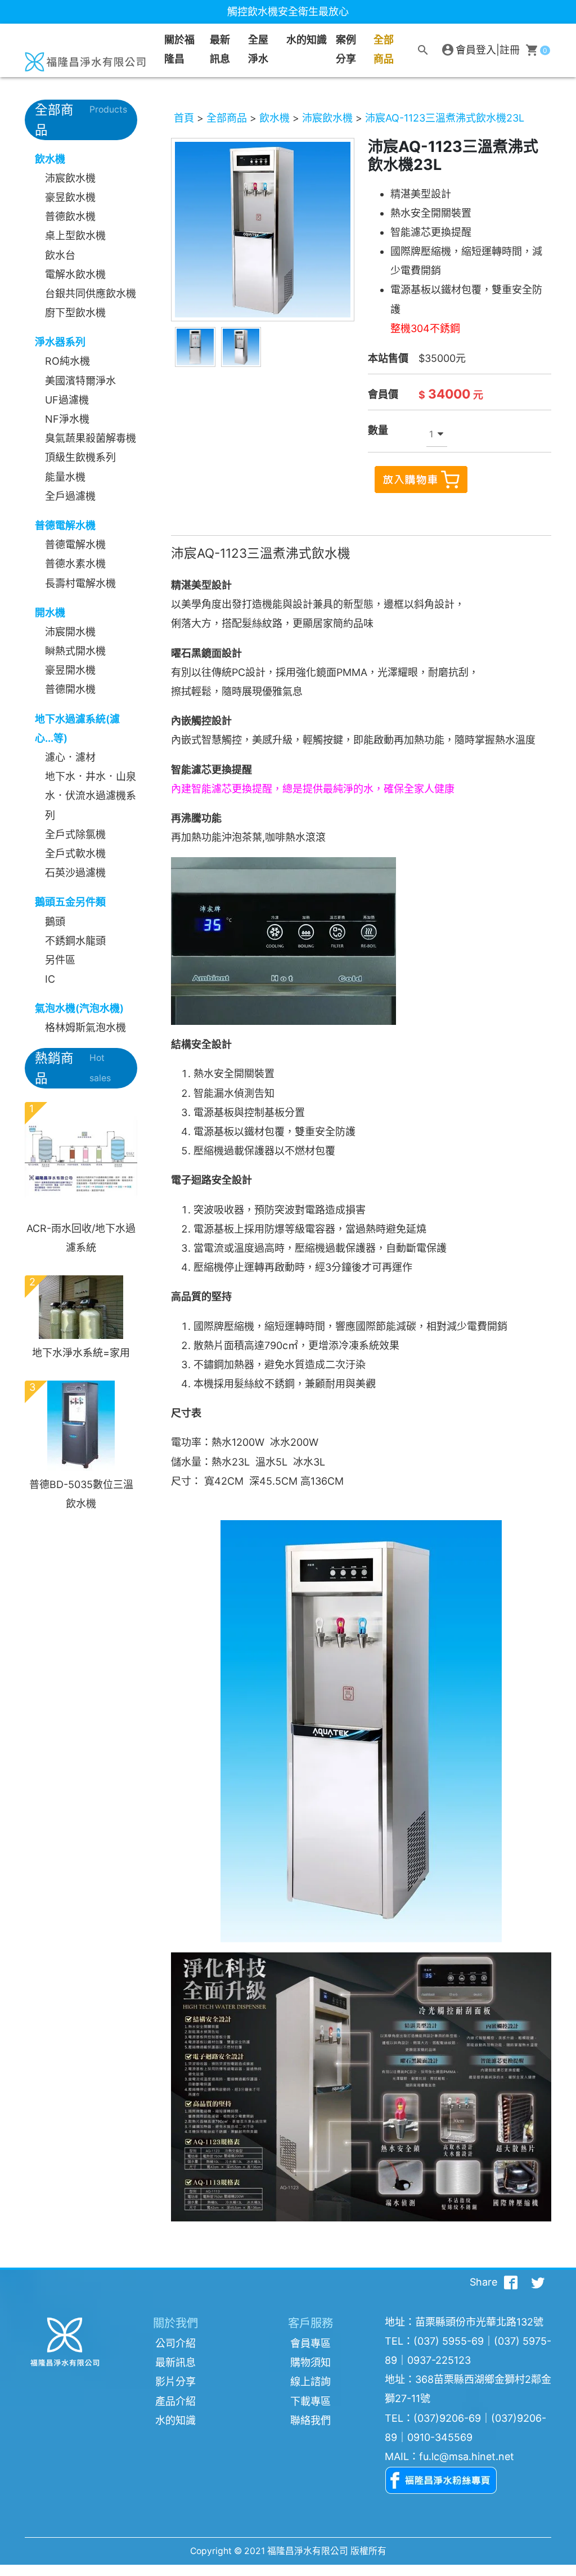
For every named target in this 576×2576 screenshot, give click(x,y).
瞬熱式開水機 (75, 651)
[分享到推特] (538, 2282)
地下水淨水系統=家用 (81, 1353)
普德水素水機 (75, 564)
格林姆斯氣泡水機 (85, 1027)
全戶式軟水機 (75, 854)
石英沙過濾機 (75, 873)
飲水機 (274, 118)
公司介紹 (175, 2343)
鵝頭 (55, 922)
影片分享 (175, 2382)
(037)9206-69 (447, 2418)
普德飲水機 (70, 216)
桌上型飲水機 (75, 236)
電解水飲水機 (75, 274)
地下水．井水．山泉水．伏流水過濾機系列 (91, 796)
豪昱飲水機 (70, 197)
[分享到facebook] (511, 2282)
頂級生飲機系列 (80, 457)
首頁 (184, 118)
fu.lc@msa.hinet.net (467, 2456)
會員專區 (310, 2343)
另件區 (60, 960)
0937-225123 (439, 2360)
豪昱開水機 (70, 670)
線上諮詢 (310, 2382)
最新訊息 (220, 49)
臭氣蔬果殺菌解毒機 (91, 438)
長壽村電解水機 (80, 583)
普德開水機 (70, 689)
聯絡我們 (310, 2420)
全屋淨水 (258, 49)
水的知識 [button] (307, 40)
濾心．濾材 (70, 757)
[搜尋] (423, 50)
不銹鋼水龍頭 (75, 941)
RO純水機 (67, 361)
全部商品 (384, 49)
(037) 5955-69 (449, 2341)
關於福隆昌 (179, 49)
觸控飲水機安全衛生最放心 (288, 12)
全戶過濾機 (70, 496)
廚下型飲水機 (75, 313)
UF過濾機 (67, 400)
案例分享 (346, 49)
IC (50, 979)
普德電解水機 (75, 545)
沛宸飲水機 (70, 178)
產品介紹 (175, 2401)
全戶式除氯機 (75, 834)
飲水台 (60, 255)
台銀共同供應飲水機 (91, 294)
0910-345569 (440, 2437)
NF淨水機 (67, 419)
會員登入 (476, 50)
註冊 (510, 50)
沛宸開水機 (70, 632)
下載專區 (310, 2401)
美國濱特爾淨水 (80, 381)
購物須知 (310, 2362)
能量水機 (65, 477)
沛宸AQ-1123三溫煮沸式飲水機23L (445, 118)
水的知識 (175, 2420)
